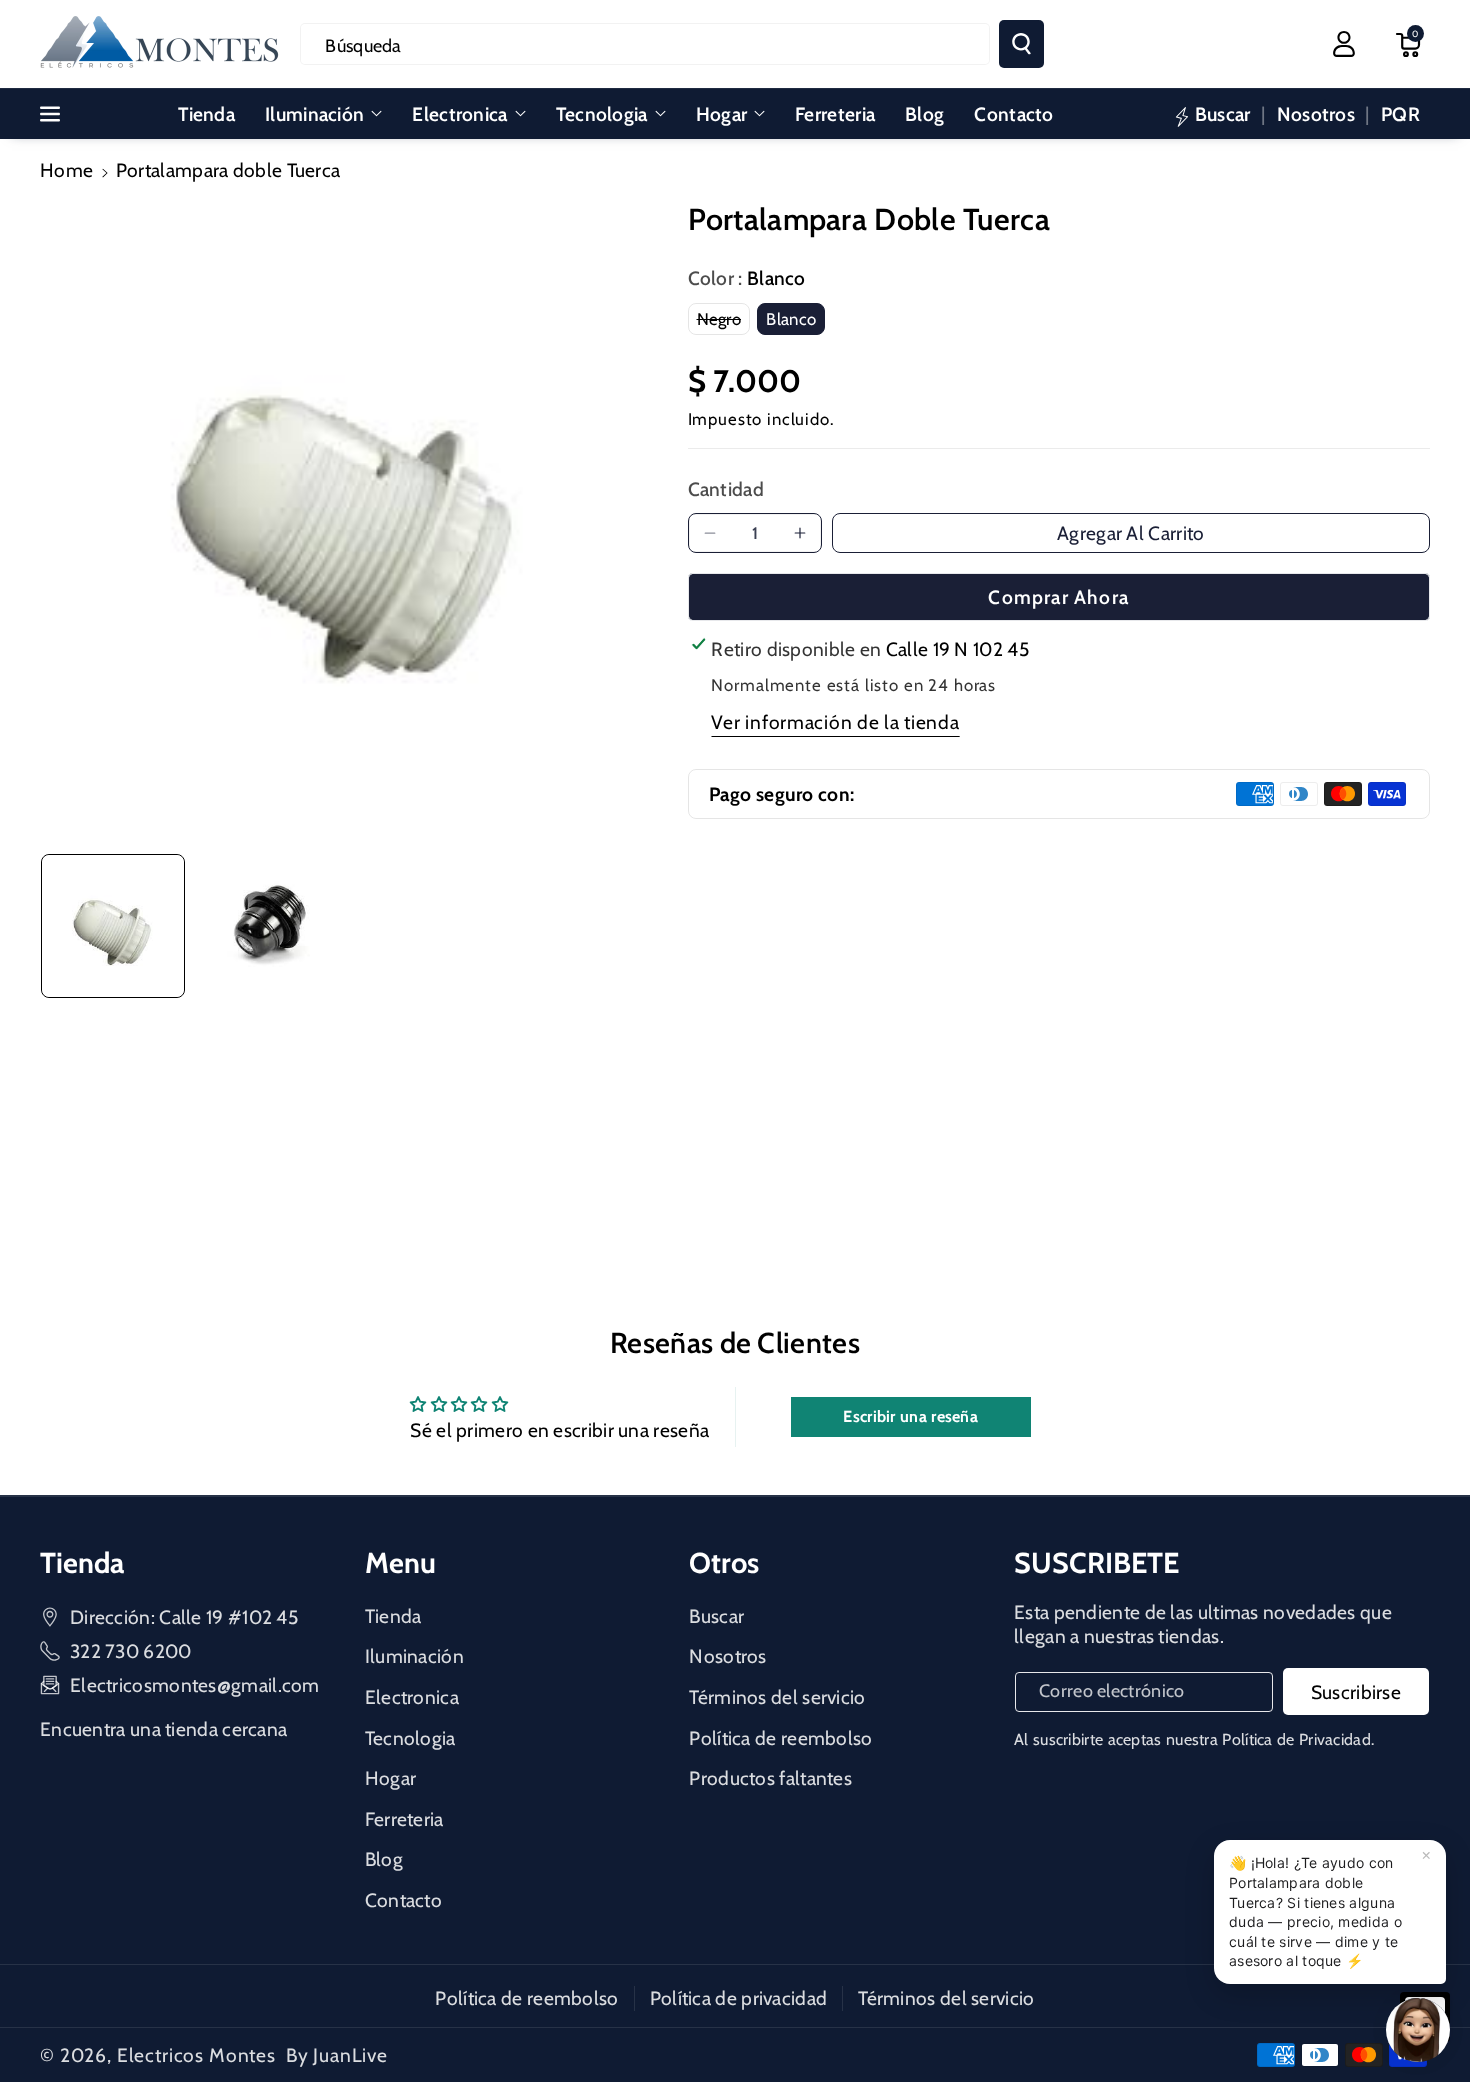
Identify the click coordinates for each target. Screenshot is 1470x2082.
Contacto (403, 1900)
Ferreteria (404, 1819)
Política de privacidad (739, 1998)
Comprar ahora (1058, 597)
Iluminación (314, 114)
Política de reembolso (780, 1738)
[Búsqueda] (1021, 44)
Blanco (795, 322)
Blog (384, 1859)
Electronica (459, 114)
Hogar (722, 114)
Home (66, 170)
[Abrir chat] (1418, 2030)
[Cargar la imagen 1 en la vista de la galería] (113, 926)
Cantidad (726, 489)
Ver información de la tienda (835, 722)
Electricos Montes (196, 2055)
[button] (1408, 44)
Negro (724, 322)
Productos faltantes (770, 1778)
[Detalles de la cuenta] (1344, 44)
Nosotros (727, 1656)
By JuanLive (337, 2055)
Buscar (716, 1616)
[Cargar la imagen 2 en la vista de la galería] (269, 926)
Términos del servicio (777, 1697)
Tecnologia (602, 114)
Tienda (393, 1616)
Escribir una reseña (910, 1416)
